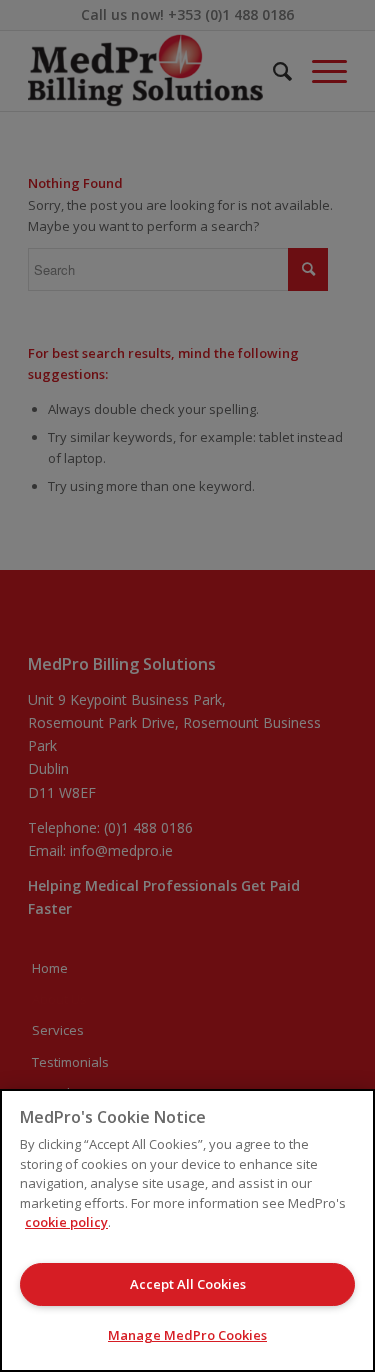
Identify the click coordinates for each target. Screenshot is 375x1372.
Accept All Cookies (188, 1284)
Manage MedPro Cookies (187, 1335)
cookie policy (66, 1222)
